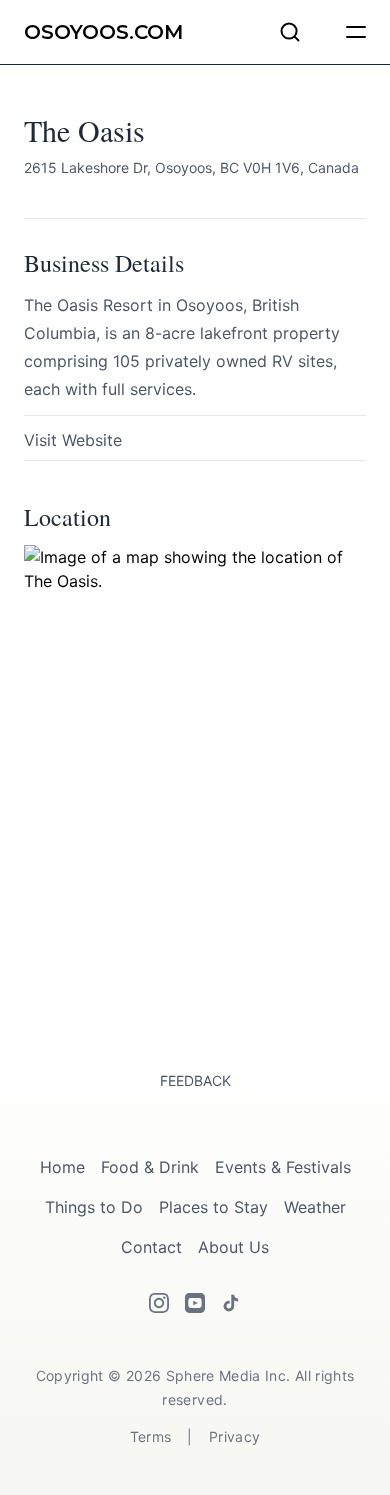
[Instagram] (159, 1303)
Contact (151, 1247)
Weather (315, 1207)
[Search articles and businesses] (290, 32)
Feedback (195, 1080)
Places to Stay (213, 1207)
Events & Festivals (283, 1167)
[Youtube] (195, 1303)
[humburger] (356, 32)
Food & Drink (150, 1167)
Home (62, 1167)
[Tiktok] (231, 1303)
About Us (233, 1247)
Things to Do (94, 1207)
